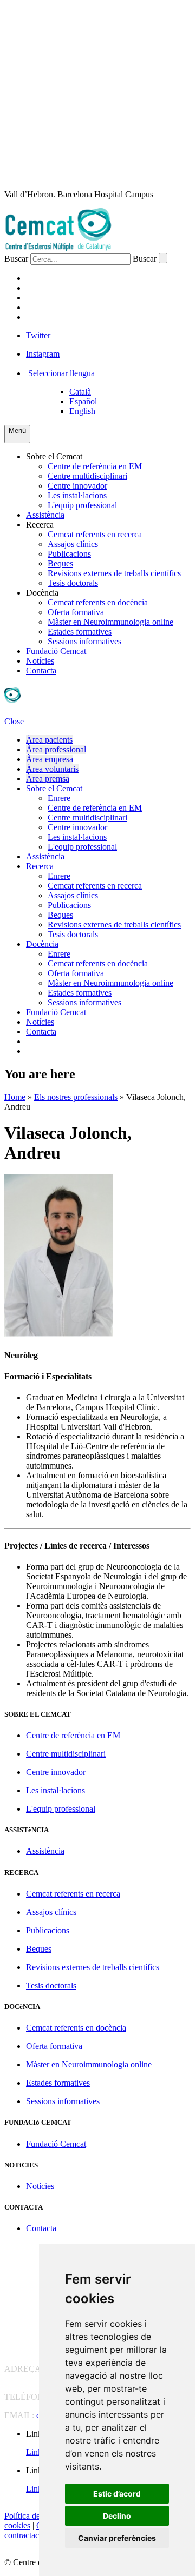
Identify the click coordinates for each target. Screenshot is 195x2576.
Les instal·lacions (77, 495)
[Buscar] (163, 258)
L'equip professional (82, 505)
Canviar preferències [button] (117, 2538)
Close (14, 721)
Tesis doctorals (73, 583)
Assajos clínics (73, 544)
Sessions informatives (84, 641)
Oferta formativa (76, 612)
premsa (44, 317)
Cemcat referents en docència (98, 602)
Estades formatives (80, 632)
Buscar (16, 259)
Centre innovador (77, 486)
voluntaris (54, 307)
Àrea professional (56, 749)
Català (80, 392)
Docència (42, 593)
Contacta (41, 670)
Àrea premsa (48, 779)
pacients (47, 278)
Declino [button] (117, 2516)
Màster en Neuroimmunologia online (110, 622)
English (82, 411)
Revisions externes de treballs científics (114, 573)
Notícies (40, 661)
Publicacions (69, 554)
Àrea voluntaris (52, 769)
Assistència (45, 515)
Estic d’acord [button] (117, 2494)
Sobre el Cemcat (54, 456)
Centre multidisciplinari (87, 476)
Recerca (40, 525)
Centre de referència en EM (95, 466)
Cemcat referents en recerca (95, 534)
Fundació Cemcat (56, 651)
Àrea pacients (49, 740)
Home (15, 1097)
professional (58, 288)
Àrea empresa (50, 759)
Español (83, 401)
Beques (60, 563)
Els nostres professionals (76, 1097)
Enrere (59, 798)
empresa (46, 298)
